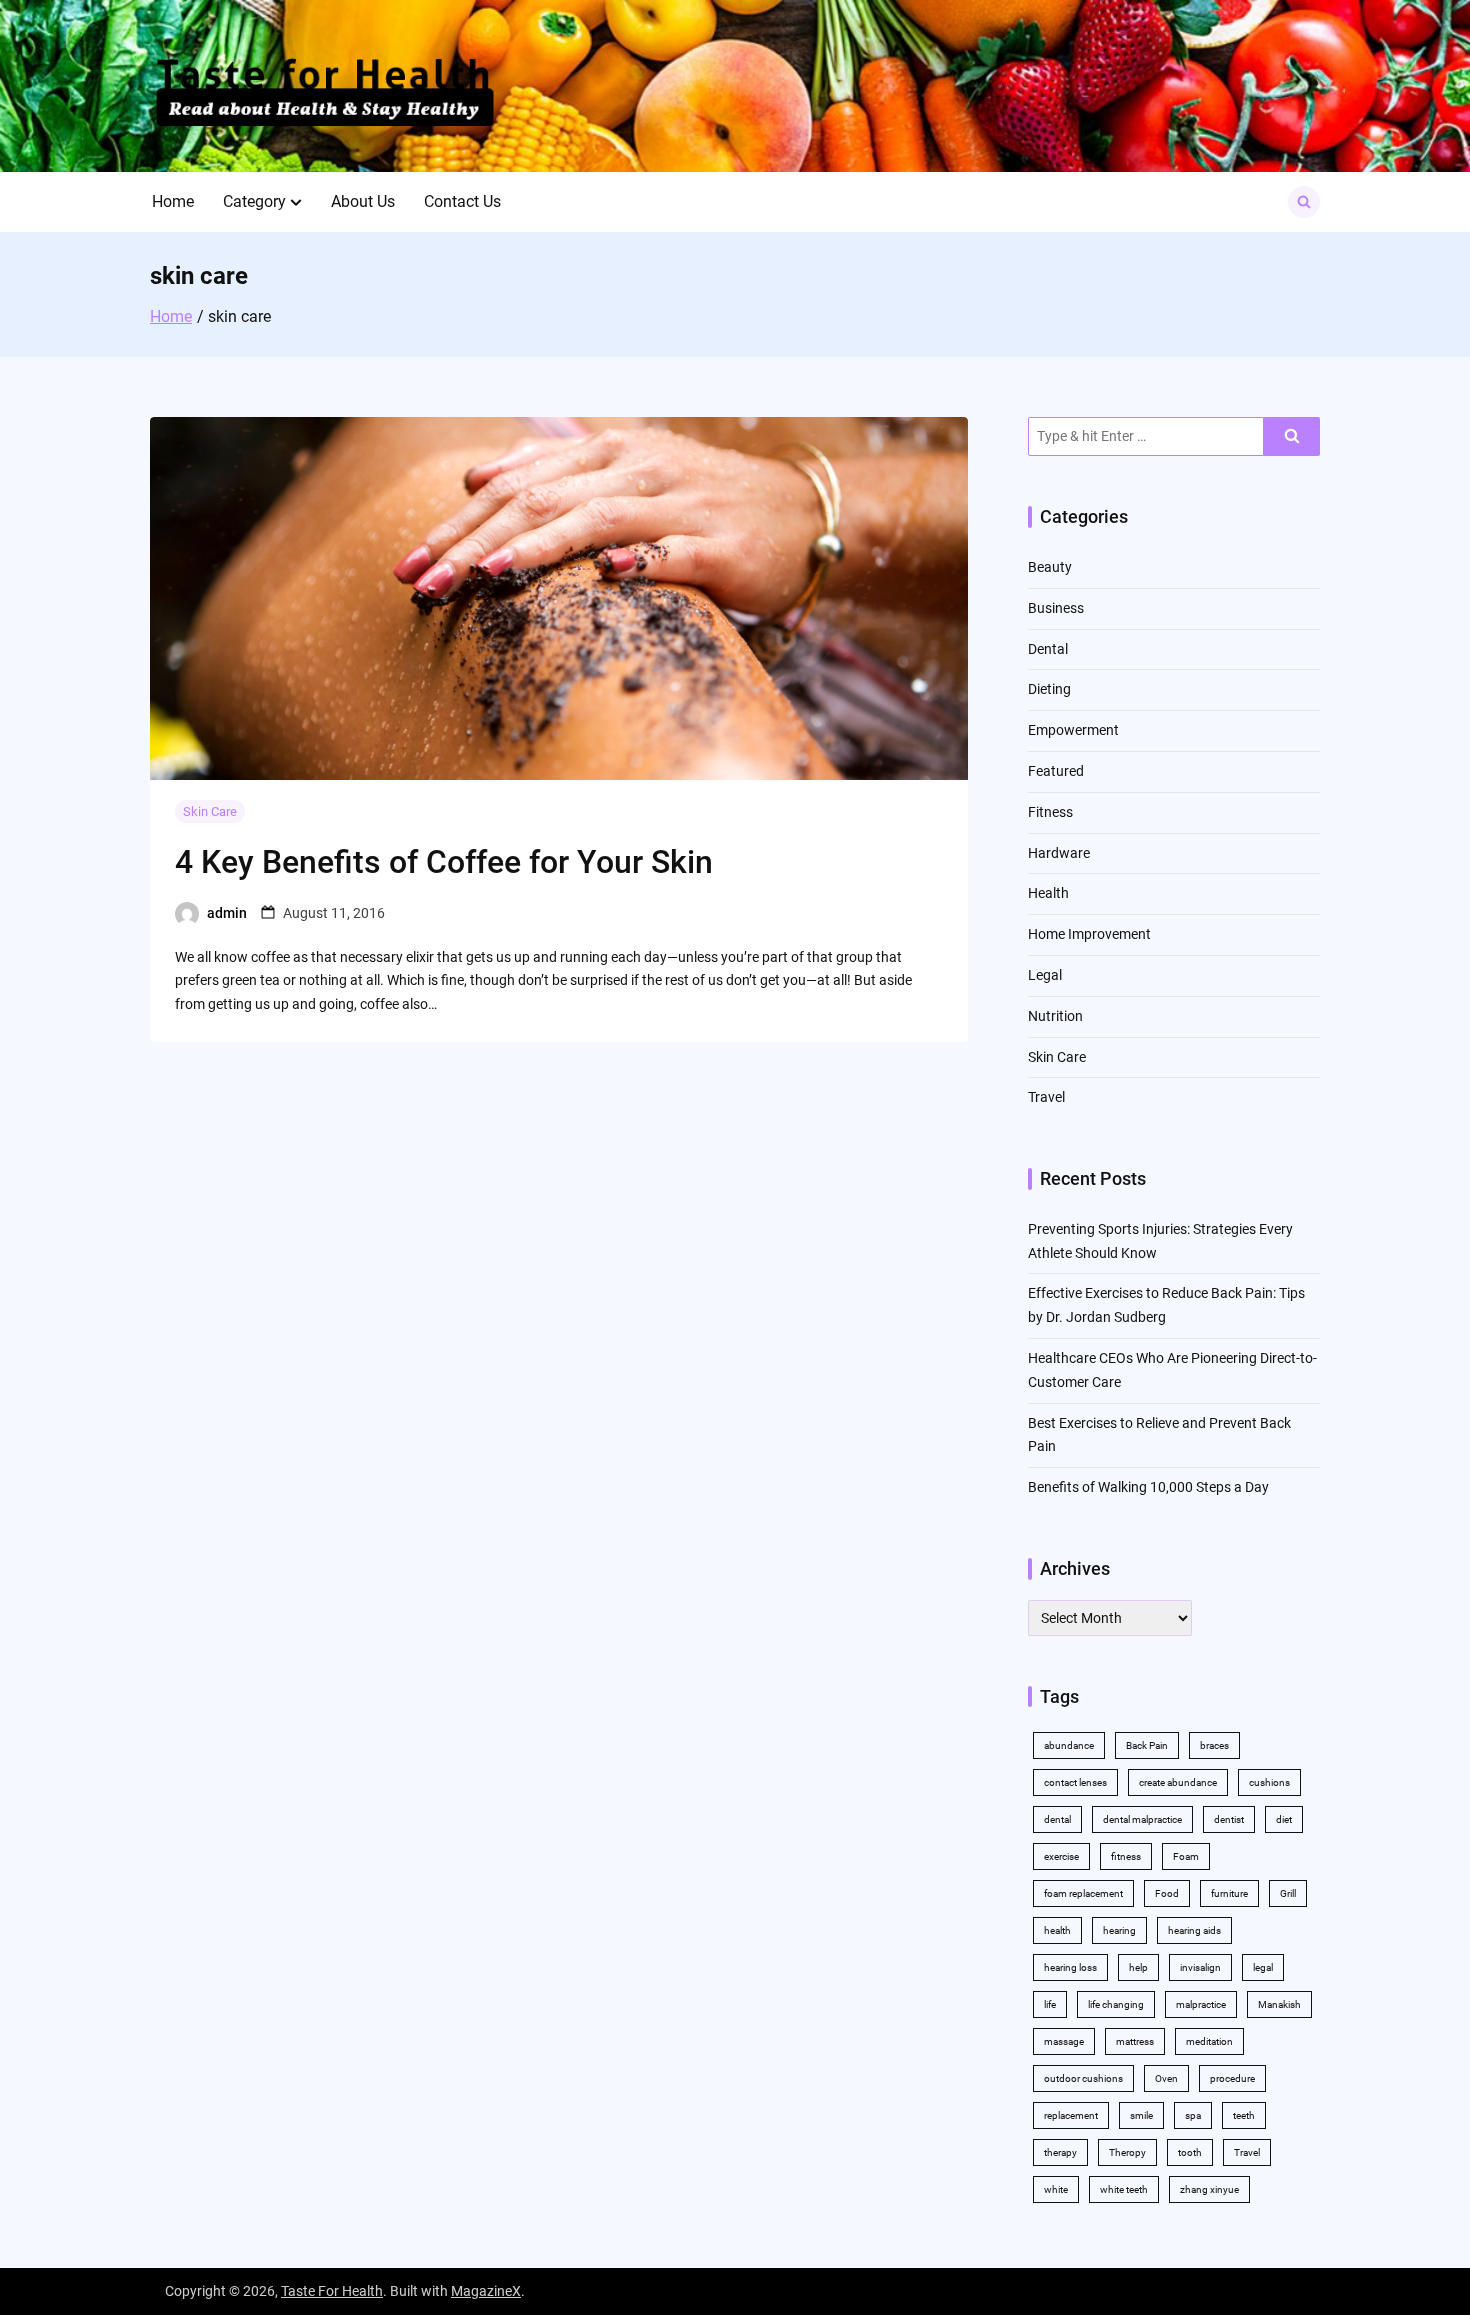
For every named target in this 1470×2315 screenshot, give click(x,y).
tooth (1190, 2152)
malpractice (1201, 2004)
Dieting (1049, 689)
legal (1263, 1967)
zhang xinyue (1209, 2189)
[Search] (1292, 436)
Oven (1166, 2078)
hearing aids (1194, 1930)
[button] (296, 202)
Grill (1288, 1893)
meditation (1209, 2041)
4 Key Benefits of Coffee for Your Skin (444, 862)
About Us (363, 201)
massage (1064, 2041)
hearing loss (1070, 1967)
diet (1284, 1819)
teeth (1244, 2115)
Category (254, 201)
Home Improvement (1089, 934)
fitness (1126, 1856)
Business (1056, 608)
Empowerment (1073, 730)
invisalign (1200, 1967)
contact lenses (1075, 1782)
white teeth (1124, 2189)
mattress (1135, 2041)
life (1050, 2004)
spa (1193, 2115)
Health (1048, 893)
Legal (1045, 975)
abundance (1069, 1745)
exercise (1061, 1856)
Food (1167, 1893)
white (1056, 2189)
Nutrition (1055, 1016)
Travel (1046, 1097)
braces (1214, 1745)
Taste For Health (332, 2291)
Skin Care (210, 811)
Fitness (1050, 812)
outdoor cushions (1083, 2078)
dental (1057, 1819)
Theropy (1127, 2152)
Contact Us (462, 201)
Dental (1048, 649)
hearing (1119, 1930)
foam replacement (1083, 1893)
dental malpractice (1142, 1819)
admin (227, 913)
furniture (1229, 1893)
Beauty (1050, 567)
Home (173, 201)
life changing (1116, 2004)
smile (1141, 2115)
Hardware (1059, 853)
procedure (1232, 2078)
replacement (1071, 2115)
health (1057, 1930)
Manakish (1279, 2004)
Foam (1186, 1856)
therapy (1060, 2152)
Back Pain (1147, 1745)
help (1138, 1967)
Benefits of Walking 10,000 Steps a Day (1148, 1487)
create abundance (1178, 1782)
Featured (1056, 771)
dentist (1229, 1819)
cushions (1269, 1782)
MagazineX (486, 2291)
